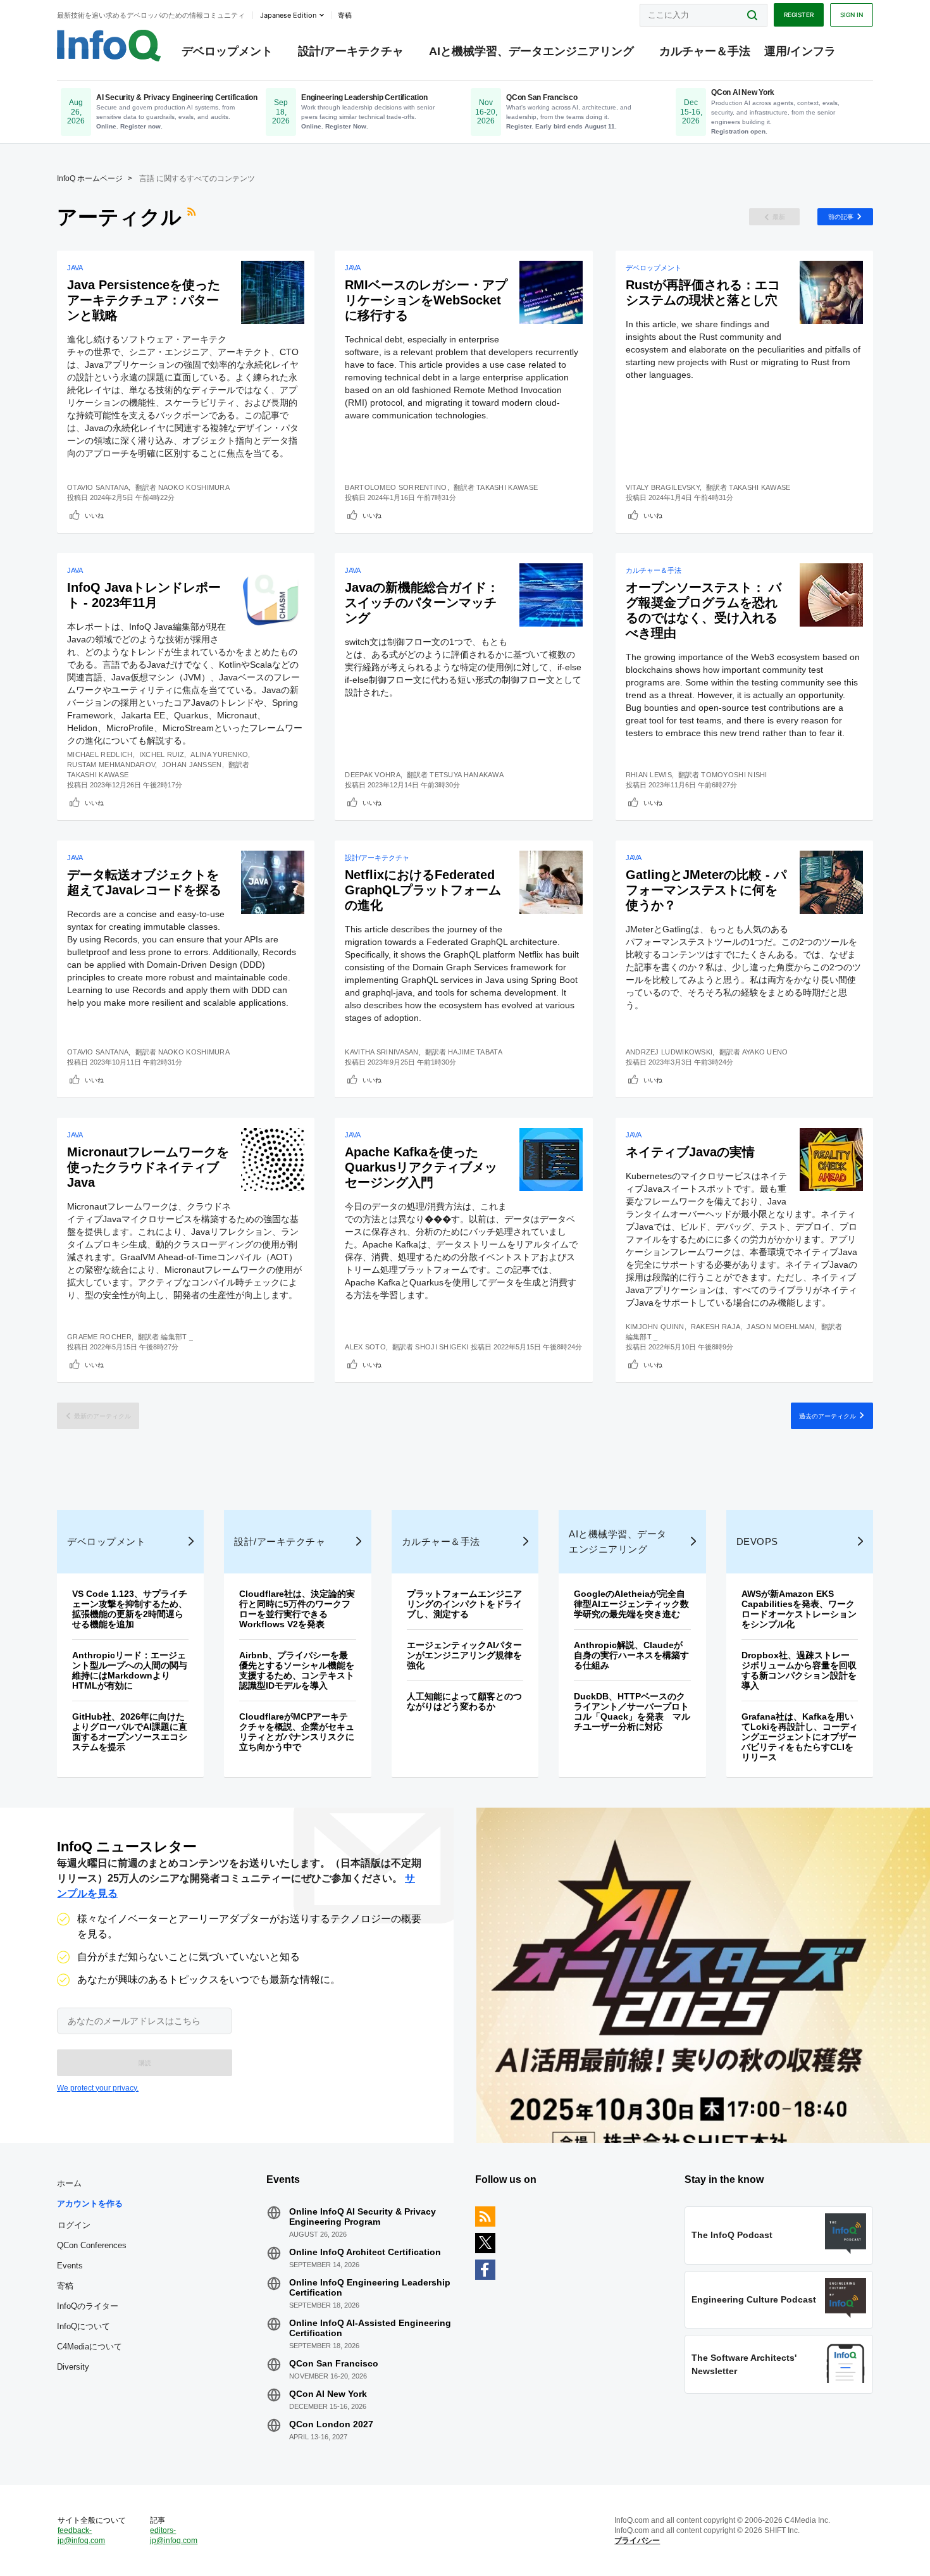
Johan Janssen (192, 765)
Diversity (73, 2367)
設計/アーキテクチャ (351, 51)
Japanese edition (288, 15)
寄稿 (65, 2286)
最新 (779, 216)
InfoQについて (84, 2326)
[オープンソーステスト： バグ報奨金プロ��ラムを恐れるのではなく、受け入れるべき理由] (831, 595)
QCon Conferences (92, 2245)
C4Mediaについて (90, 2347)
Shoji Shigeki (442, 1347)
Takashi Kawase (507, 487)
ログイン (74, 2225)
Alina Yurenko (219, 754)
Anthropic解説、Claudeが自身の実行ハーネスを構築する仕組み (631, 1655)
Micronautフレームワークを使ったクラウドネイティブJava (148, 1167)
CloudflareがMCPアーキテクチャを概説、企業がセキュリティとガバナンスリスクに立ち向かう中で (297, 1732)
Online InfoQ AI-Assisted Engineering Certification (370, 2328)
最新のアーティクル (102, 1416)
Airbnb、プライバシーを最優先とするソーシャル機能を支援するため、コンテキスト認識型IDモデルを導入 (297, 1670)
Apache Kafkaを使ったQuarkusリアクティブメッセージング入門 (421, 1167)
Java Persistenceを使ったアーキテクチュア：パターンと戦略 (144, 300)
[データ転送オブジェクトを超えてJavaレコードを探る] (273, 882)
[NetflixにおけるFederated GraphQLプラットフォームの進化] (551, 882)
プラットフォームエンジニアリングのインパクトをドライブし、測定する (464, 1604)
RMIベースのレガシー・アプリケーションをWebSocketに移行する (426, 300)
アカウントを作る (90, 2204)
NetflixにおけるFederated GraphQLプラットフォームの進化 (423, 890)
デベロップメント (227, 51)
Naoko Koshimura (194, 487)
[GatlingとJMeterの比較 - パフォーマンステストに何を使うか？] (831, 882)
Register (799, 15)
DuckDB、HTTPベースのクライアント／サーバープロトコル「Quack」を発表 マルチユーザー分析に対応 (632, 1711)
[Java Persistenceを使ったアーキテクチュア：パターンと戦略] (273, 292)
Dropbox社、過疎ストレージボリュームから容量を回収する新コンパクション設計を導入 (799, 1670)
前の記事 (841, 216)
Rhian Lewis (649, 775)
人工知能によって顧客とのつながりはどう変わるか (464, 1701)
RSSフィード (193, 217)
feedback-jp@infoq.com (81, 2535)
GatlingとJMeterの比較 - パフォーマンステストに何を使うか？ (706, 890)
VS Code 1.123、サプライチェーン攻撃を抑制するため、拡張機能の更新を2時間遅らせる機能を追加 (130, 1609)
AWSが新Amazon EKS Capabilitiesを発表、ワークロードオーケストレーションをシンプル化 (799, 1609)
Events (70, 2266)
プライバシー (637, 2541)
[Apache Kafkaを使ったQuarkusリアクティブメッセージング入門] (551, 1160)
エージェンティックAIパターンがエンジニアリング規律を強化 (464, 1655)
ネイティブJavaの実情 (690, 1152)
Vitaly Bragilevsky (663, 487)
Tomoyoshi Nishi (734, 775)
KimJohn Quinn (655, 1327)
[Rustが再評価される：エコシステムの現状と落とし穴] (831, 292)
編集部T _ (177, 1337)
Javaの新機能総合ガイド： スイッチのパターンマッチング (422, 603)
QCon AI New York (328, 2394)
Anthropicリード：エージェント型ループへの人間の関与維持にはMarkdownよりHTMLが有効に (130, 1670)
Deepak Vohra (373, 775)
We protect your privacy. (98, 2088)
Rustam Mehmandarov (111, 765)
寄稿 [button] (345, 15)
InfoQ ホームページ (90, 178)
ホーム (69, 2183)
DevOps (757, 1541)
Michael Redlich (100, 754)
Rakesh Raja (716, 1327)
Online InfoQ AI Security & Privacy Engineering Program (363, 2216)
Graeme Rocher (99, 1337)
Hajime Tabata (475, 1052)
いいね (94, 515)
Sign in (852, 15)
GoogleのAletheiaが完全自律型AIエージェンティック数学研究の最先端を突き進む (631, 1604)
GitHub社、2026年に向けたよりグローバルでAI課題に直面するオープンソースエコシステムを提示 (130, 1732)
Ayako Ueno (765, 1052)
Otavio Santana (98, 487)
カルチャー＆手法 (705, 51)
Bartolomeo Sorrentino (396, 487)
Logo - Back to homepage (109, 46)
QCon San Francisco (334, 2363)
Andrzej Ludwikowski (669, 1052)
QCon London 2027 (331, 2424)
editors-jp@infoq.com (174, 2535)
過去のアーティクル (828, 1416)
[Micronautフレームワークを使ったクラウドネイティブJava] (273, 1160)
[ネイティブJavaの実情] (831, 1160)
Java (75, 268)
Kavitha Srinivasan (381, 1052)
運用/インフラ (800, 51)
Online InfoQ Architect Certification (365, 2252)
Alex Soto (365, 1347)
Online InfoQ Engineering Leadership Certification (370, 2287)
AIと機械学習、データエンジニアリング (531, 51)
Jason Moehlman (780, 1327)
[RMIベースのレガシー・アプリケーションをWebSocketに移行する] (551, 292)
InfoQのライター (88, 2306)
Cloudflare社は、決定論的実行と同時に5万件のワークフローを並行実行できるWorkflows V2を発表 (297, 1609)
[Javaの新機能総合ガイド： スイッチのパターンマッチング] (551, 595)
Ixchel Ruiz (162, 754)
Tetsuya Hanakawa (467, 775)
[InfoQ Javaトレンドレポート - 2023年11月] (273, 595)
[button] (145, 2063)
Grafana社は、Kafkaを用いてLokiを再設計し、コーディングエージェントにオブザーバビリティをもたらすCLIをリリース (800, 1737)
